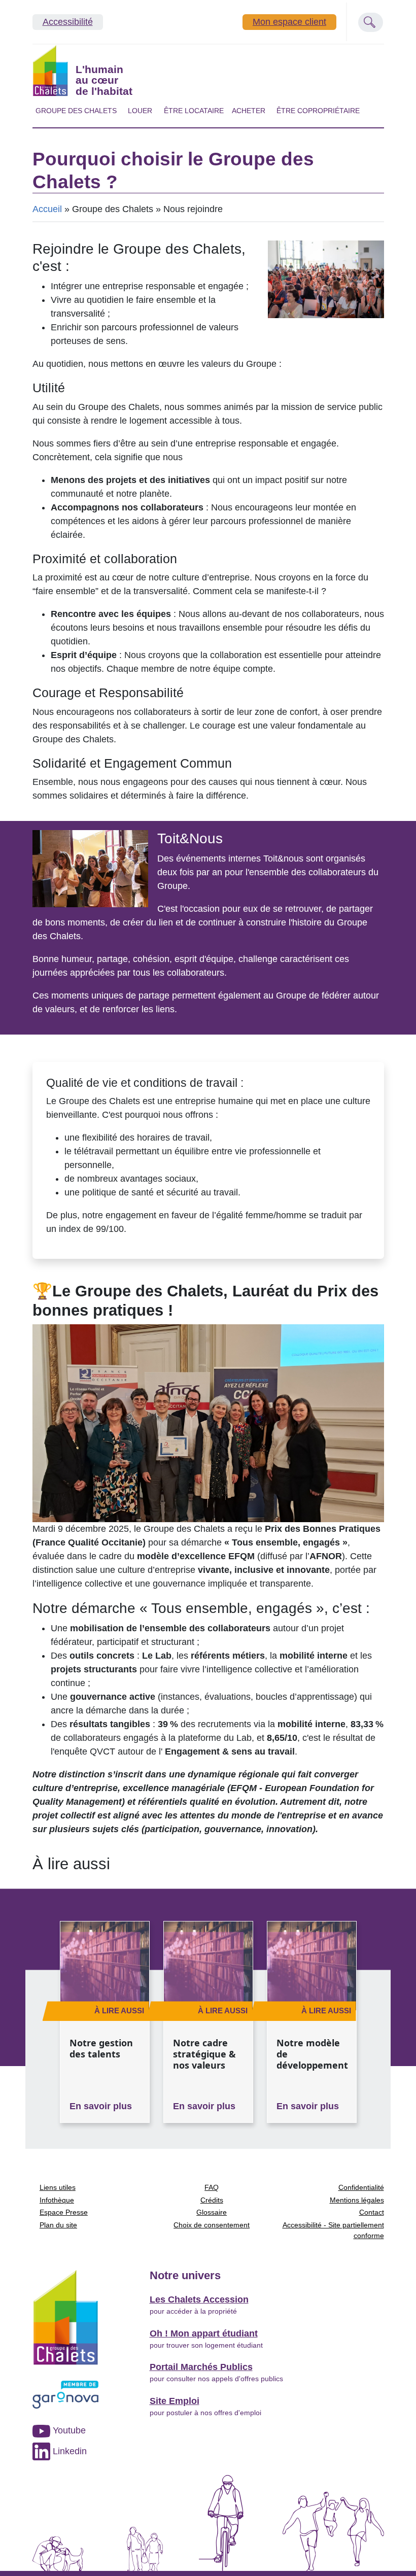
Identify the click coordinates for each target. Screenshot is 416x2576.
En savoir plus (101, 2106)
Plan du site (58, 2225)
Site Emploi (175, 2401)
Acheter (249, 111)
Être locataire (194, 111)
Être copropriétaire (318, 111)
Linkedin (68, 2451)
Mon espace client (289, 22)
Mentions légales (357, 2200)
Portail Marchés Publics (201, 2367)
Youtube (68, 2430)
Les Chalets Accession (199, 2299)
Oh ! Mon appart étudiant (204, 2333)
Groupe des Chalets (76, 111)
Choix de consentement (212, 2225)
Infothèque (57, 2200)
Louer (140, 111)
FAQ (212, 2187)
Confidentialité (361, 2187)
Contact (372, 2212)
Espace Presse (64, 2212)
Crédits (212, 2200)
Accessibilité (68, 22)
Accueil (47, 209)
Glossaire (212, 2212)
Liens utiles (58, 2187)
